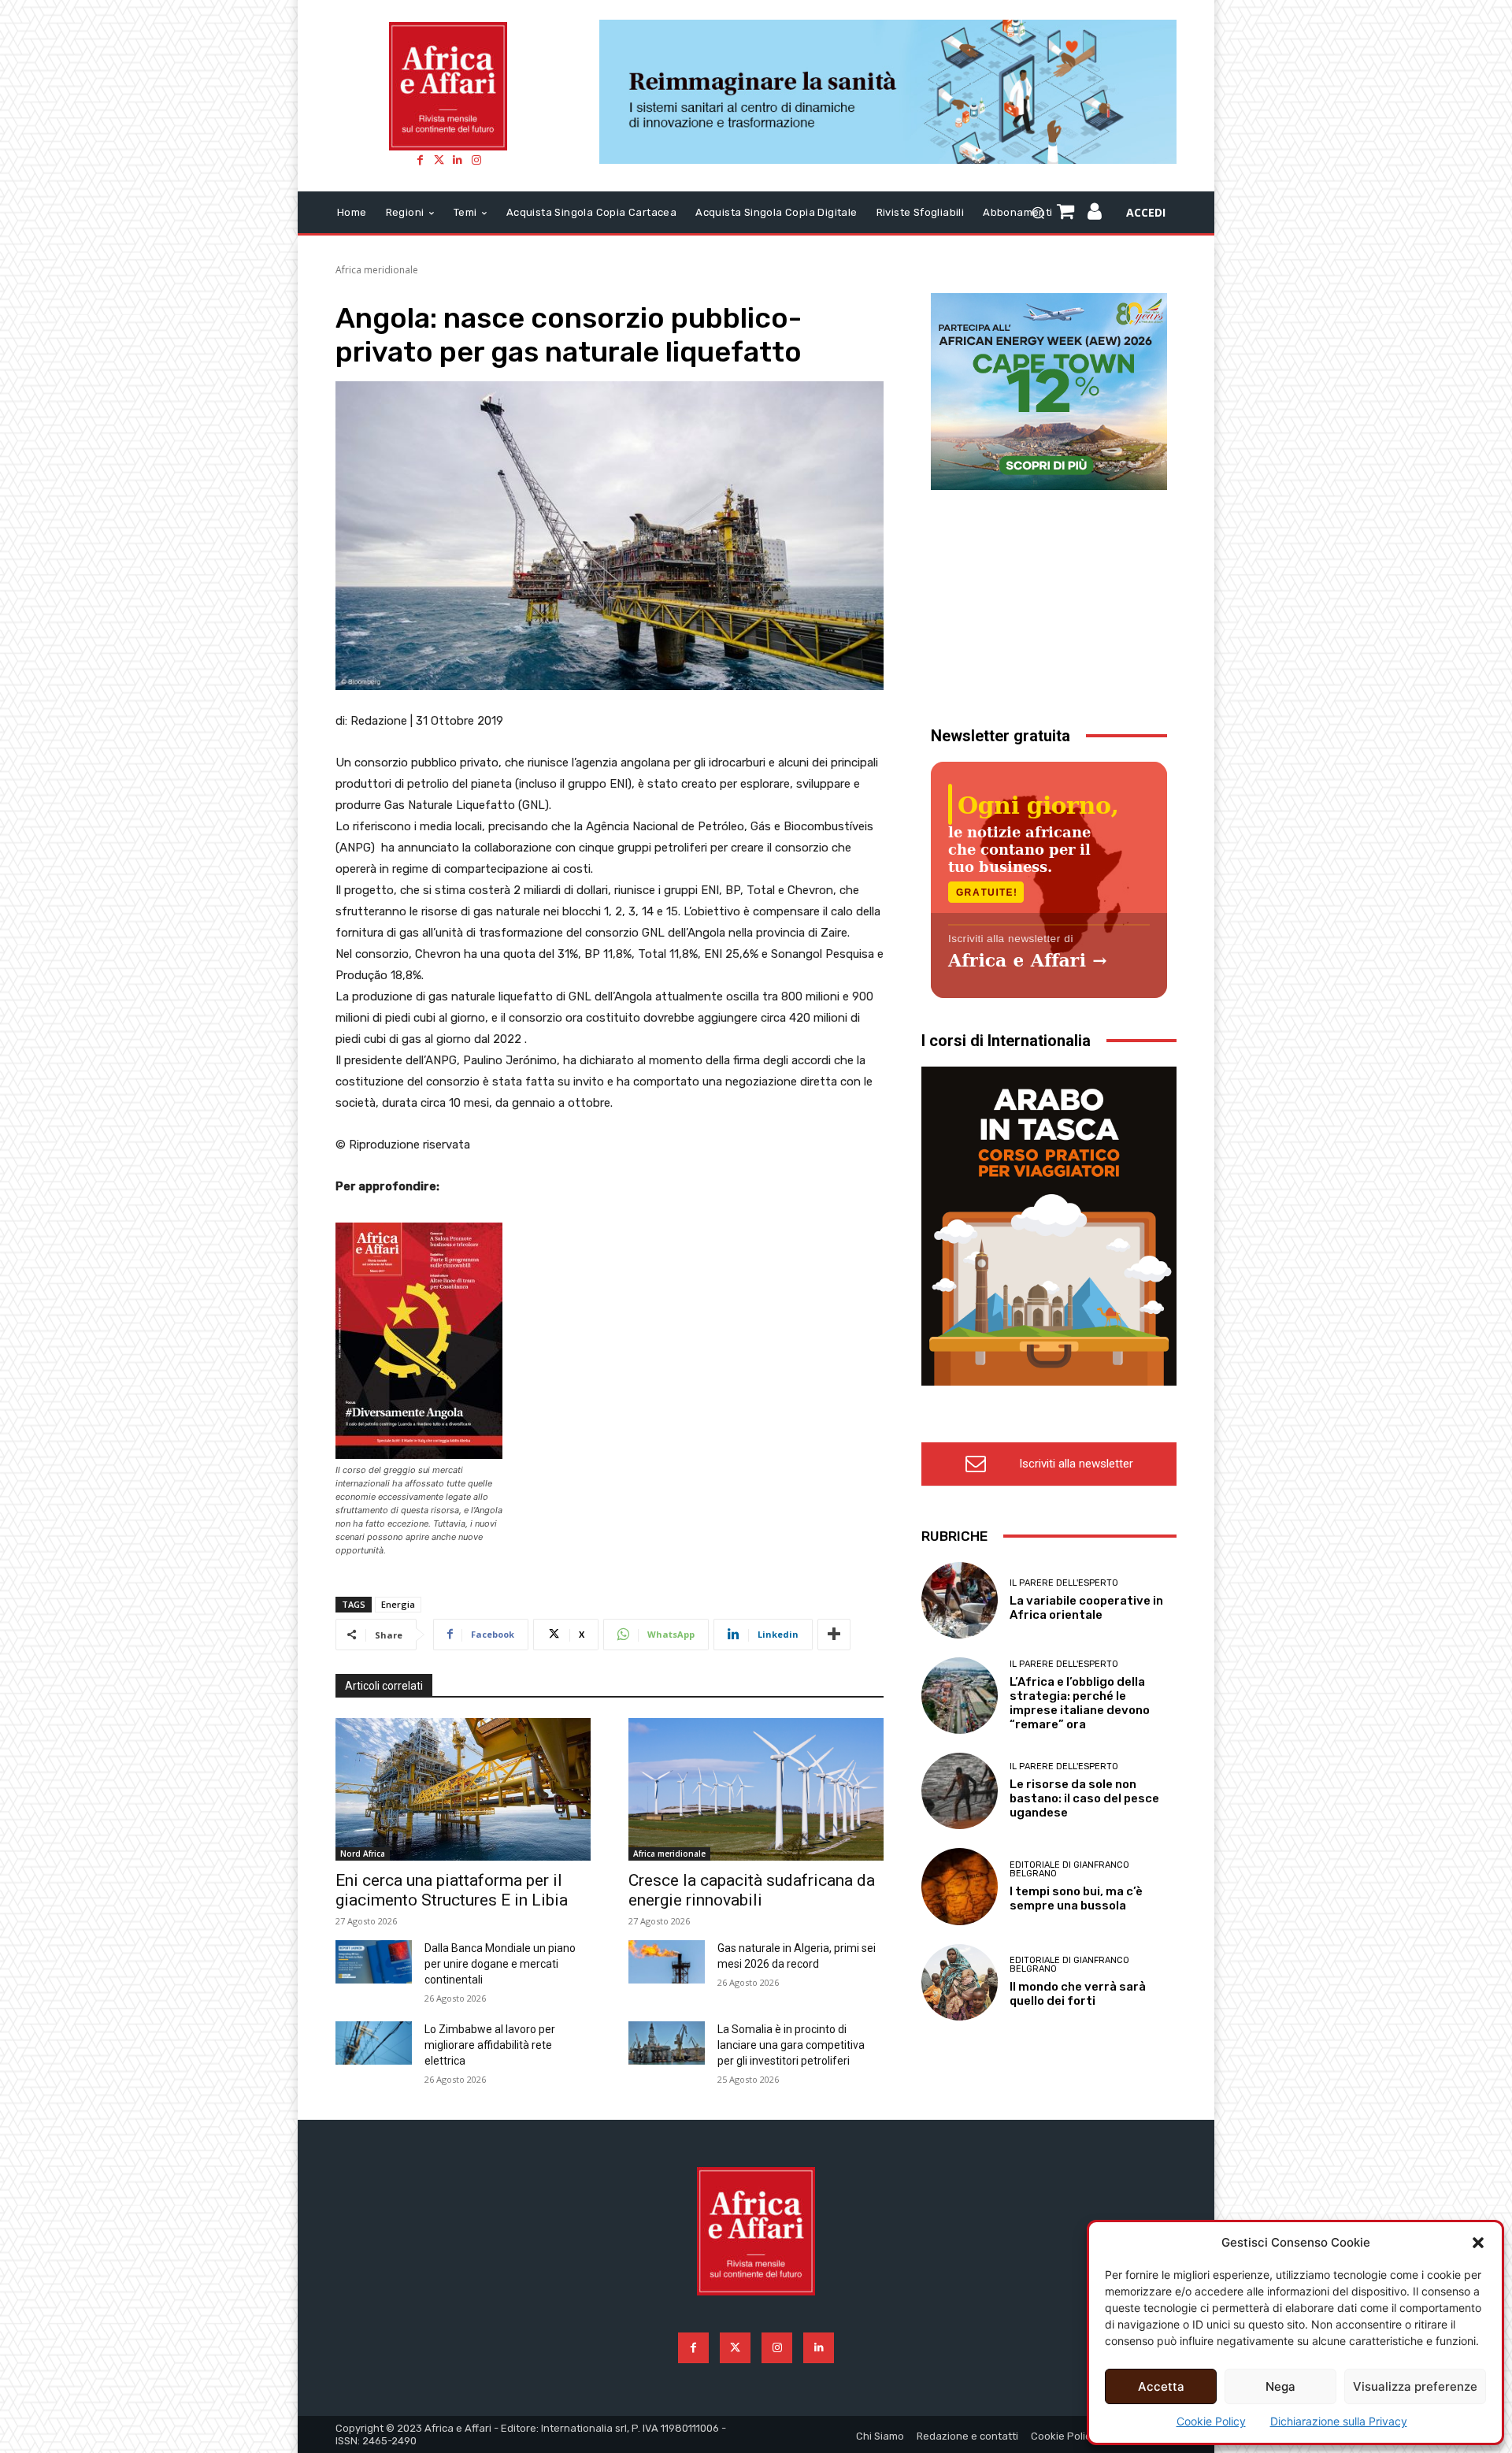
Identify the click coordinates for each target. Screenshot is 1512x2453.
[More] (834, 1635)
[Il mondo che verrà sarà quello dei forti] (960, 1982)
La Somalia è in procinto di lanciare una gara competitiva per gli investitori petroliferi (791, 2045)
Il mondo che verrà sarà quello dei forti (1078, 1994)
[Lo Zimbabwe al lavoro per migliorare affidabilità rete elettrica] (374, 2043)
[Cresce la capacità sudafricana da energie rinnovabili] (756, 1789)
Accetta (1161, 2386)
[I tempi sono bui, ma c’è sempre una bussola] (960, 1886)
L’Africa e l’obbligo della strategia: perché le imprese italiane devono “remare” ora (1080, 1703)
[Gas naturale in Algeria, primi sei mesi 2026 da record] (667, 1961)
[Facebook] (420, 160)
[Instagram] (476, 160)
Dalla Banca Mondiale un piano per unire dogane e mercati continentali (500, 1964)
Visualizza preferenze (1415, 2386)
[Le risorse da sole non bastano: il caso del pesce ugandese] (960, 1791)
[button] (1478, 2243)
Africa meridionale (377, 270)
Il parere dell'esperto (1064, 1583)
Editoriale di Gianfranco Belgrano (1069, 1869)
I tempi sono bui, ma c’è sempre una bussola (1076, 1898)
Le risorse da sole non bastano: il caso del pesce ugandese (1084, 1798)
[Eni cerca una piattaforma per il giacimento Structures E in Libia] (463, 1789)
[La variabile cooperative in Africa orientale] (960, 1600)
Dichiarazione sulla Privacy (1339, 2421)
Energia (398, 1604)
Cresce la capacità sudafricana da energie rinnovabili (752, 1890)
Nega (1280, 2386)
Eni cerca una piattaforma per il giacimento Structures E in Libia (452, 1890)
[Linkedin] (458, 160)
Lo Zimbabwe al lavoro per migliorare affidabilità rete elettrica (490, 2045)
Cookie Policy (1211, 2421)
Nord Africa (363, 1854)
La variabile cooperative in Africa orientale (1086, 1608)
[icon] (1095, 214)
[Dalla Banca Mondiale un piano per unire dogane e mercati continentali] (374, 1961)
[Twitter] (439, 160)
